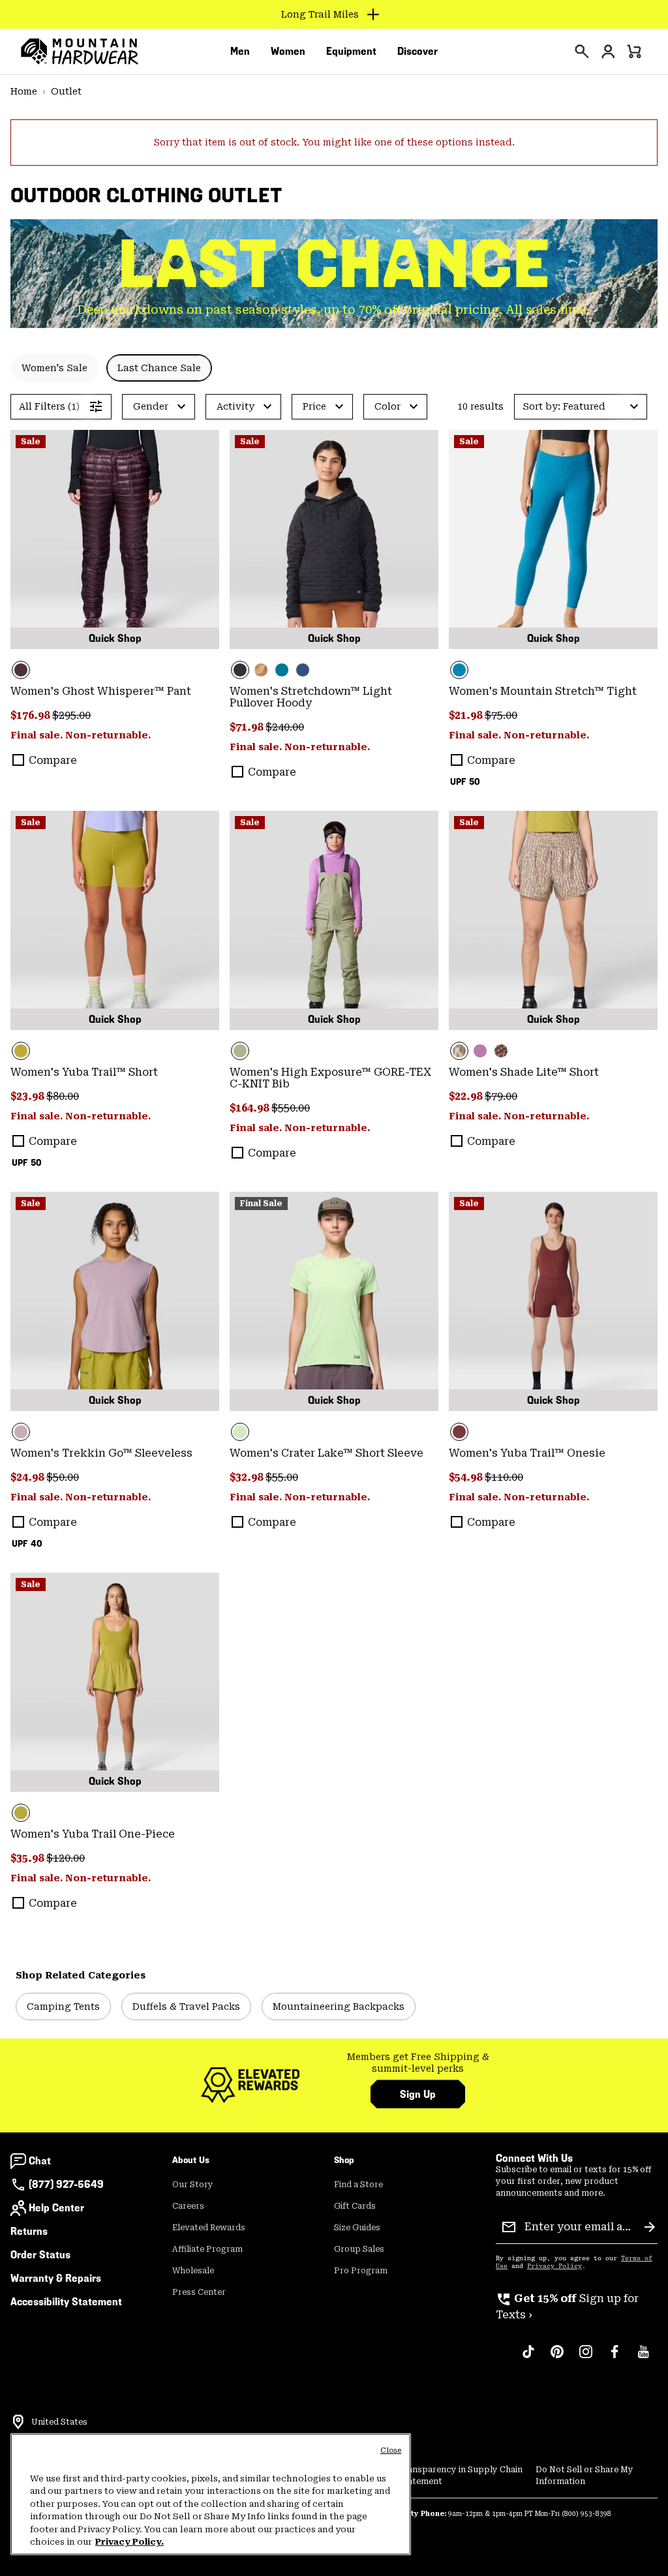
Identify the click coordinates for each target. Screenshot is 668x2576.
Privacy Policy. (129, 2542)
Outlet (66, 91)
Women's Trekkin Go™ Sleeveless (101, 1453)
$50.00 (63, 1477)
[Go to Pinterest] (557, 2358)
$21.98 (467, 715)
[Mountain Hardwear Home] (80, 52)
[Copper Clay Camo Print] (261, 670)
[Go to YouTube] (643, 2358)
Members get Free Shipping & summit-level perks (418, 2063)
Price (314, 406)
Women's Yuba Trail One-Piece (93, 1834)
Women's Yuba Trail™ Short (84, 1072)
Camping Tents (63, 2007)
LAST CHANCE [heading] (334, 264)
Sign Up (418, 2094)
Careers (188, 2206)
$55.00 (282, 1477)
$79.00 (501, 1096)
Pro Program (361, 2271)
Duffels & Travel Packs (186, 2007)
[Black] (334, 539)
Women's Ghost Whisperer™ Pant (101, 691)
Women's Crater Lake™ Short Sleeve (326, 1453)
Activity (235, 406)
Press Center (199, 2292)
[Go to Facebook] (615, 2358)
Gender (151, 406)
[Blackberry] (115, 539)
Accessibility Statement (66, 2302)
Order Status (40, 2255)
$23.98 (28, 1096)
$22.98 (467, 1096)
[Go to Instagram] (586, 2358)
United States (59, 2422)
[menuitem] (240, 52)
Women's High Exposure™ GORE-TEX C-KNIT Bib (330, 1078)
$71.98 (248, 727)
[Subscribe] (650, 2227)
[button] (581, 407)
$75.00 (501, 715)
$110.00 (504, 1477)
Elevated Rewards (209, 2228)
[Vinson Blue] (553, 539)
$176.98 (31, 715)
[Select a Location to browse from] (18, 2422)
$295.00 (71, 715)
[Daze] (115, 1301)
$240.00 (285, 727)
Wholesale (193, 2271)
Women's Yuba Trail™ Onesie (527, 1453)
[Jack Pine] (282, 670)
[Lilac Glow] (480, 1051)
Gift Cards (355, 2206)
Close (391, 2450)
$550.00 (291, 1108)
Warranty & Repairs (56, 2278)
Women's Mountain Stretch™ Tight (543, 691)
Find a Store (358, 2185)
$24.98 (28, 1477)
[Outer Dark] (303, 670)
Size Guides (357, 2228)
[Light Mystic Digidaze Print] (553, 920)
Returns (29, 2231)
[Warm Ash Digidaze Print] (501, 1051)
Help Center (56, 2208)
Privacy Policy (554, 2266)
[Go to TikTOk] (528, 2358)
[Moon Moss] (115, 920)
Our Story (193, 2185)
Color (387, 406)
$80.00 (63, 1096)
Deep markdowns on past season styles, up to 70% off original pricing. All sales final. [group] (334, 310)
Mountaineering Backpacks (339, 2007)
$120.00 (66, 1858)
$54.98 (467, 1477)
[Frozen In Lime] (334, 1301)
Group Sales (359, 2249)
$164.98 (250, 1108)
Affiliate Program (207, 2249)
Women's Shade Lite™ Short (524, 1072)
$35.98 (28, 1858)
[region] (211, 2494)
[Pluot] (553, 1301)
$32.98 (248, 1477)
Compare (53, 760)
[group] (418, 2063)
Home (24, 91)
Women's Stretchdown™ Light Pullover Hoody (311, 697)
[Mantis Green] (334, 920)
